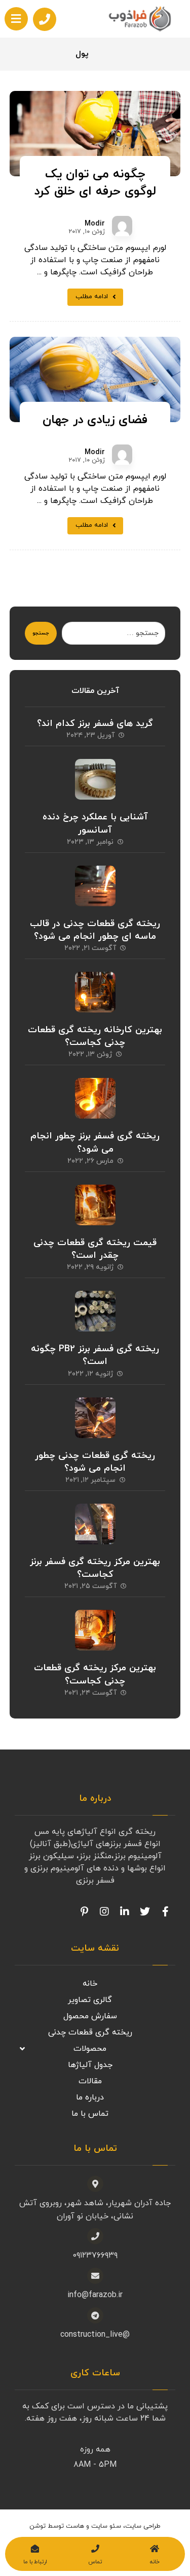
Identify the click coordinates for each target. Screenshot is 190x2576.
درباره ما (90, 2097)
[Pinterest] (84, 1912)
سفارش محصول (90, 2016)
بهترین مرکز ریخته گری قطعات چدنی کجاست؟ (95, 1674)
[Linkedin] (125, 1912)
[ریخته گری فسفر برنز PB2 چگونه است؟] (95, 1311)
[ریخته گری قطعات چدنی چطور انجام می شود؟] (95, 1418)
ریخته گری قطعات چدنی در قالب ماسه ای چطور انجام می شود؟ (95, 930)
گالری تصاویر (90, 2000)
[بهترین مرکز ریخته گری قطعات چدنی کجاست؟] (95, 1630)
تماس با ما (90, 2114)
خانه (90, 1984)
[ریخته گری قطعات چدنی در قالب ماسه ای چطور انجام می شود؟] (95, 886)
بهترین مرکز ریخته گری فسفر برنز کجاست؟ (95, 1568)
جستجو (41, 633)
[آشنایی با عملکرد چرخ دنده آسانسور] (95, 779)
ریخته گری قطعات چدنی (90, 2032)
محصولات (90, 2049)
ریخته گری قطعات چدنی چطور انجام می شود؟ (95, 1462)
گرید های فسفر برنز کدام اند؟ (95, 724)
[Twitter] (145, 1912)
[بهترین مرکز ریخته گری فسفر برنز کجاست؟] (95, 1524)
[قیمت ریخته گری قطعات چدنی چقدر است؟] (95, 1205)
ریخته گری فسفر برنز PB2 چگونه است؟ (95, 1355)
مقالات (90, 2081)
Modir (95, 224)
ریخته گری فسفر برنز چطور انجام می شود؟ (95, 1142)
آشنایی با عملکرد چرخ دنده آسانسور (95, 823)
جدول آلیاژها (90, 2065)
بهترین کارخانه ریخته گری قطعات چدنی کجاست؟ (95, 1036)
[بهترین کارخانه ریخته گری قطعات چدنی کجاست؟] (95, 992)
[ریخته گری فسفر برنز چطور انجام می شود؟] (95, 1098)
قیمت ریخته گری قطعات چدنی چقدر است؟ (95, 1249)
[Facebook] (165, 1912)
